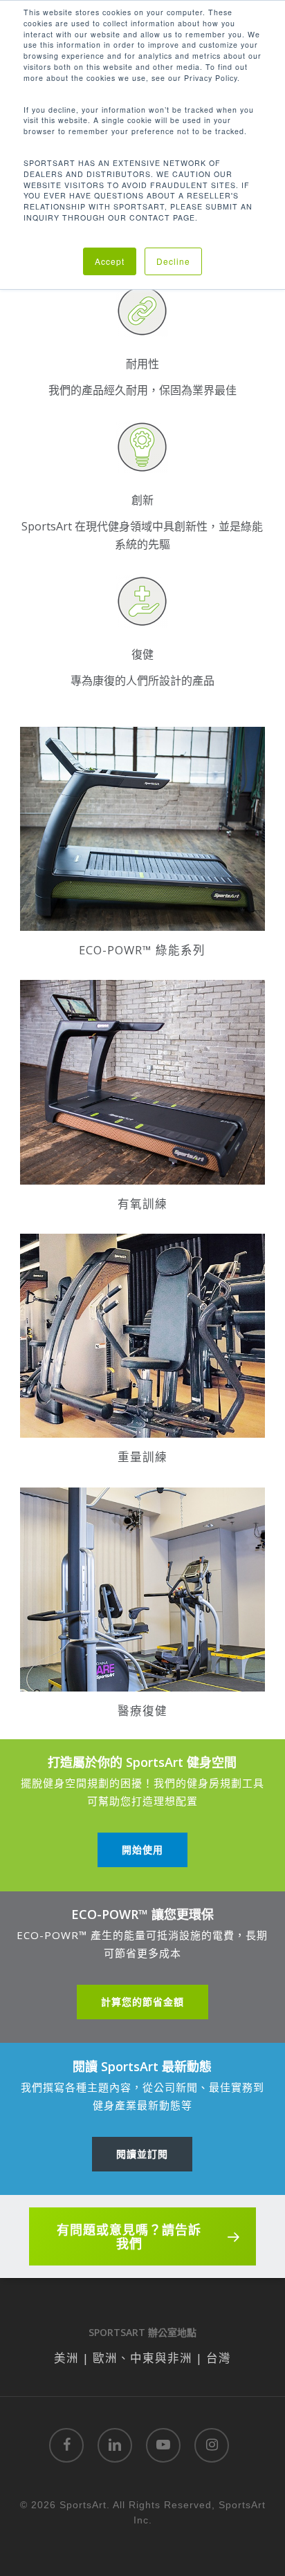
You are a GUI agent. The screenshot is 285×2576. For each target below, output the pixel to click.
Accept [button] (110, 261)
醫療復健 (142, 1711)
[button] (142, 1850)
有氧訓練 (142, 1204)
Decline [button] (173, 261)
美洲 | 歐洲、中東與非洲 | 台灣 (142, 2358)
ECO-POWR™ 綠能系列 (142, 950)
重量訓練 (142, 1457)
